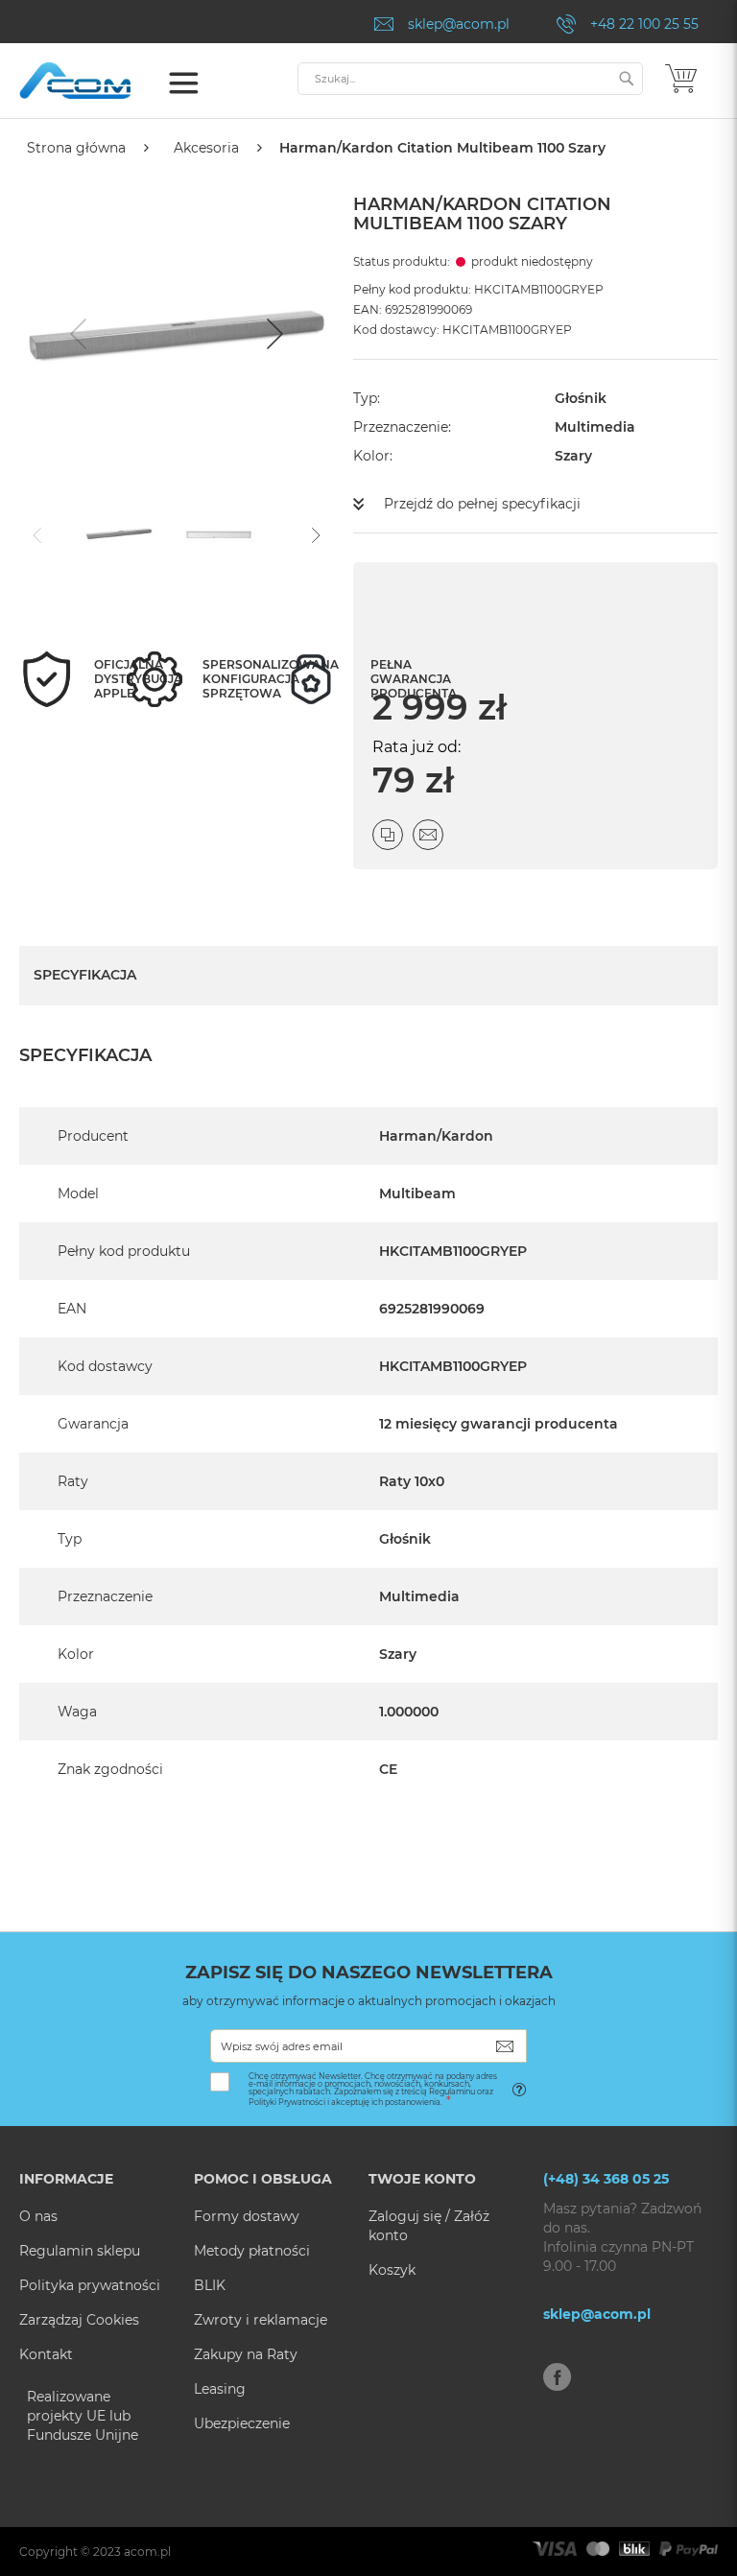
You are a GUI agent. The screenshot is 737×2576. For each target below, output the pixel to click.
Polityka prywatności (90, 2285)
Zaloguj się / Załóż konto (429, 2226)
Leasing (220, 2389)
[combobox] (470, 79)
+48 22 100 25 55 (644, 24)
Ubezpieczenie (242, 2423)
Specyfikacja (85, 975)
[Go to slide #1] (119, 533)
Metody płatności (252, 2251)
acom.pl (147, 2552)
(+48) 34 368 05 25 (606, 2179)
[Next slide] (273, 334)
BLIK (210, 2285)
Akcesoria (206, 148)
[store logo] (101, 81)
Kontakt (46, 2354)
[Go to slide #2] (219, 533)
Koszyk (392, 2270)
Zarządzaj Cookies (79, 2320)
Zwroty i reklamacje (261, 2320)
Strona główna (76, 148)
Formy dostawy (247, 2216)
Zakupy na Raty (246, 2354)
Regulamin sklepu (80, 2251)
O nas (38, 2216)
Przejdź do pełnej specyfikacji (482, 504)
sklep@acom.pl (459, 24)
